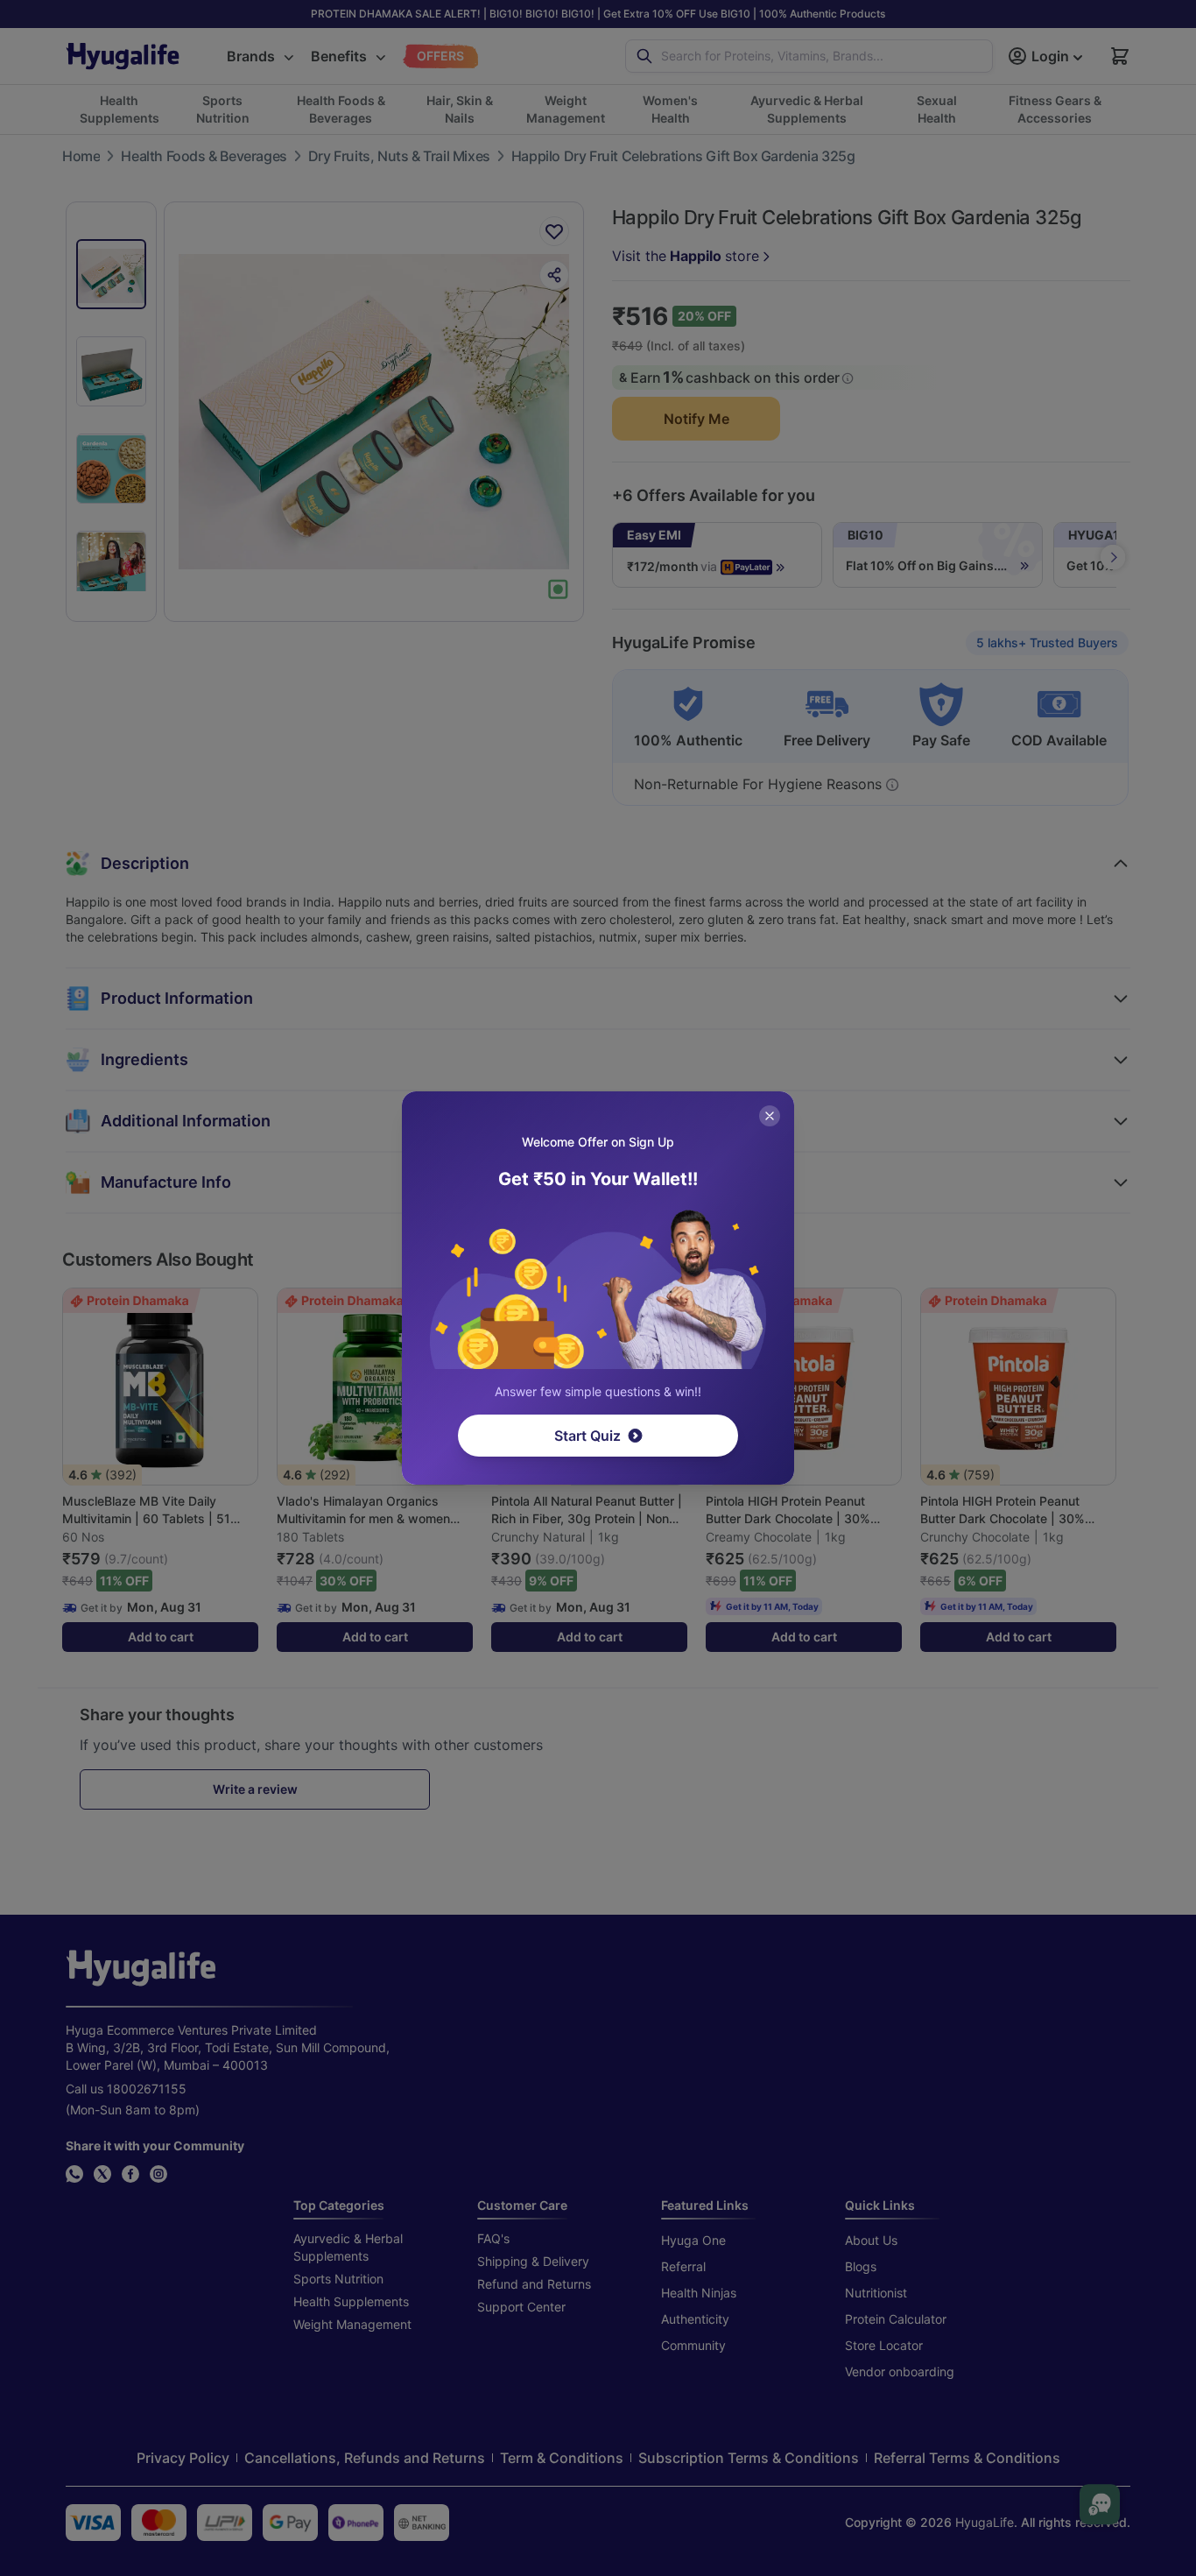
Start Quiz (587, 1436)
